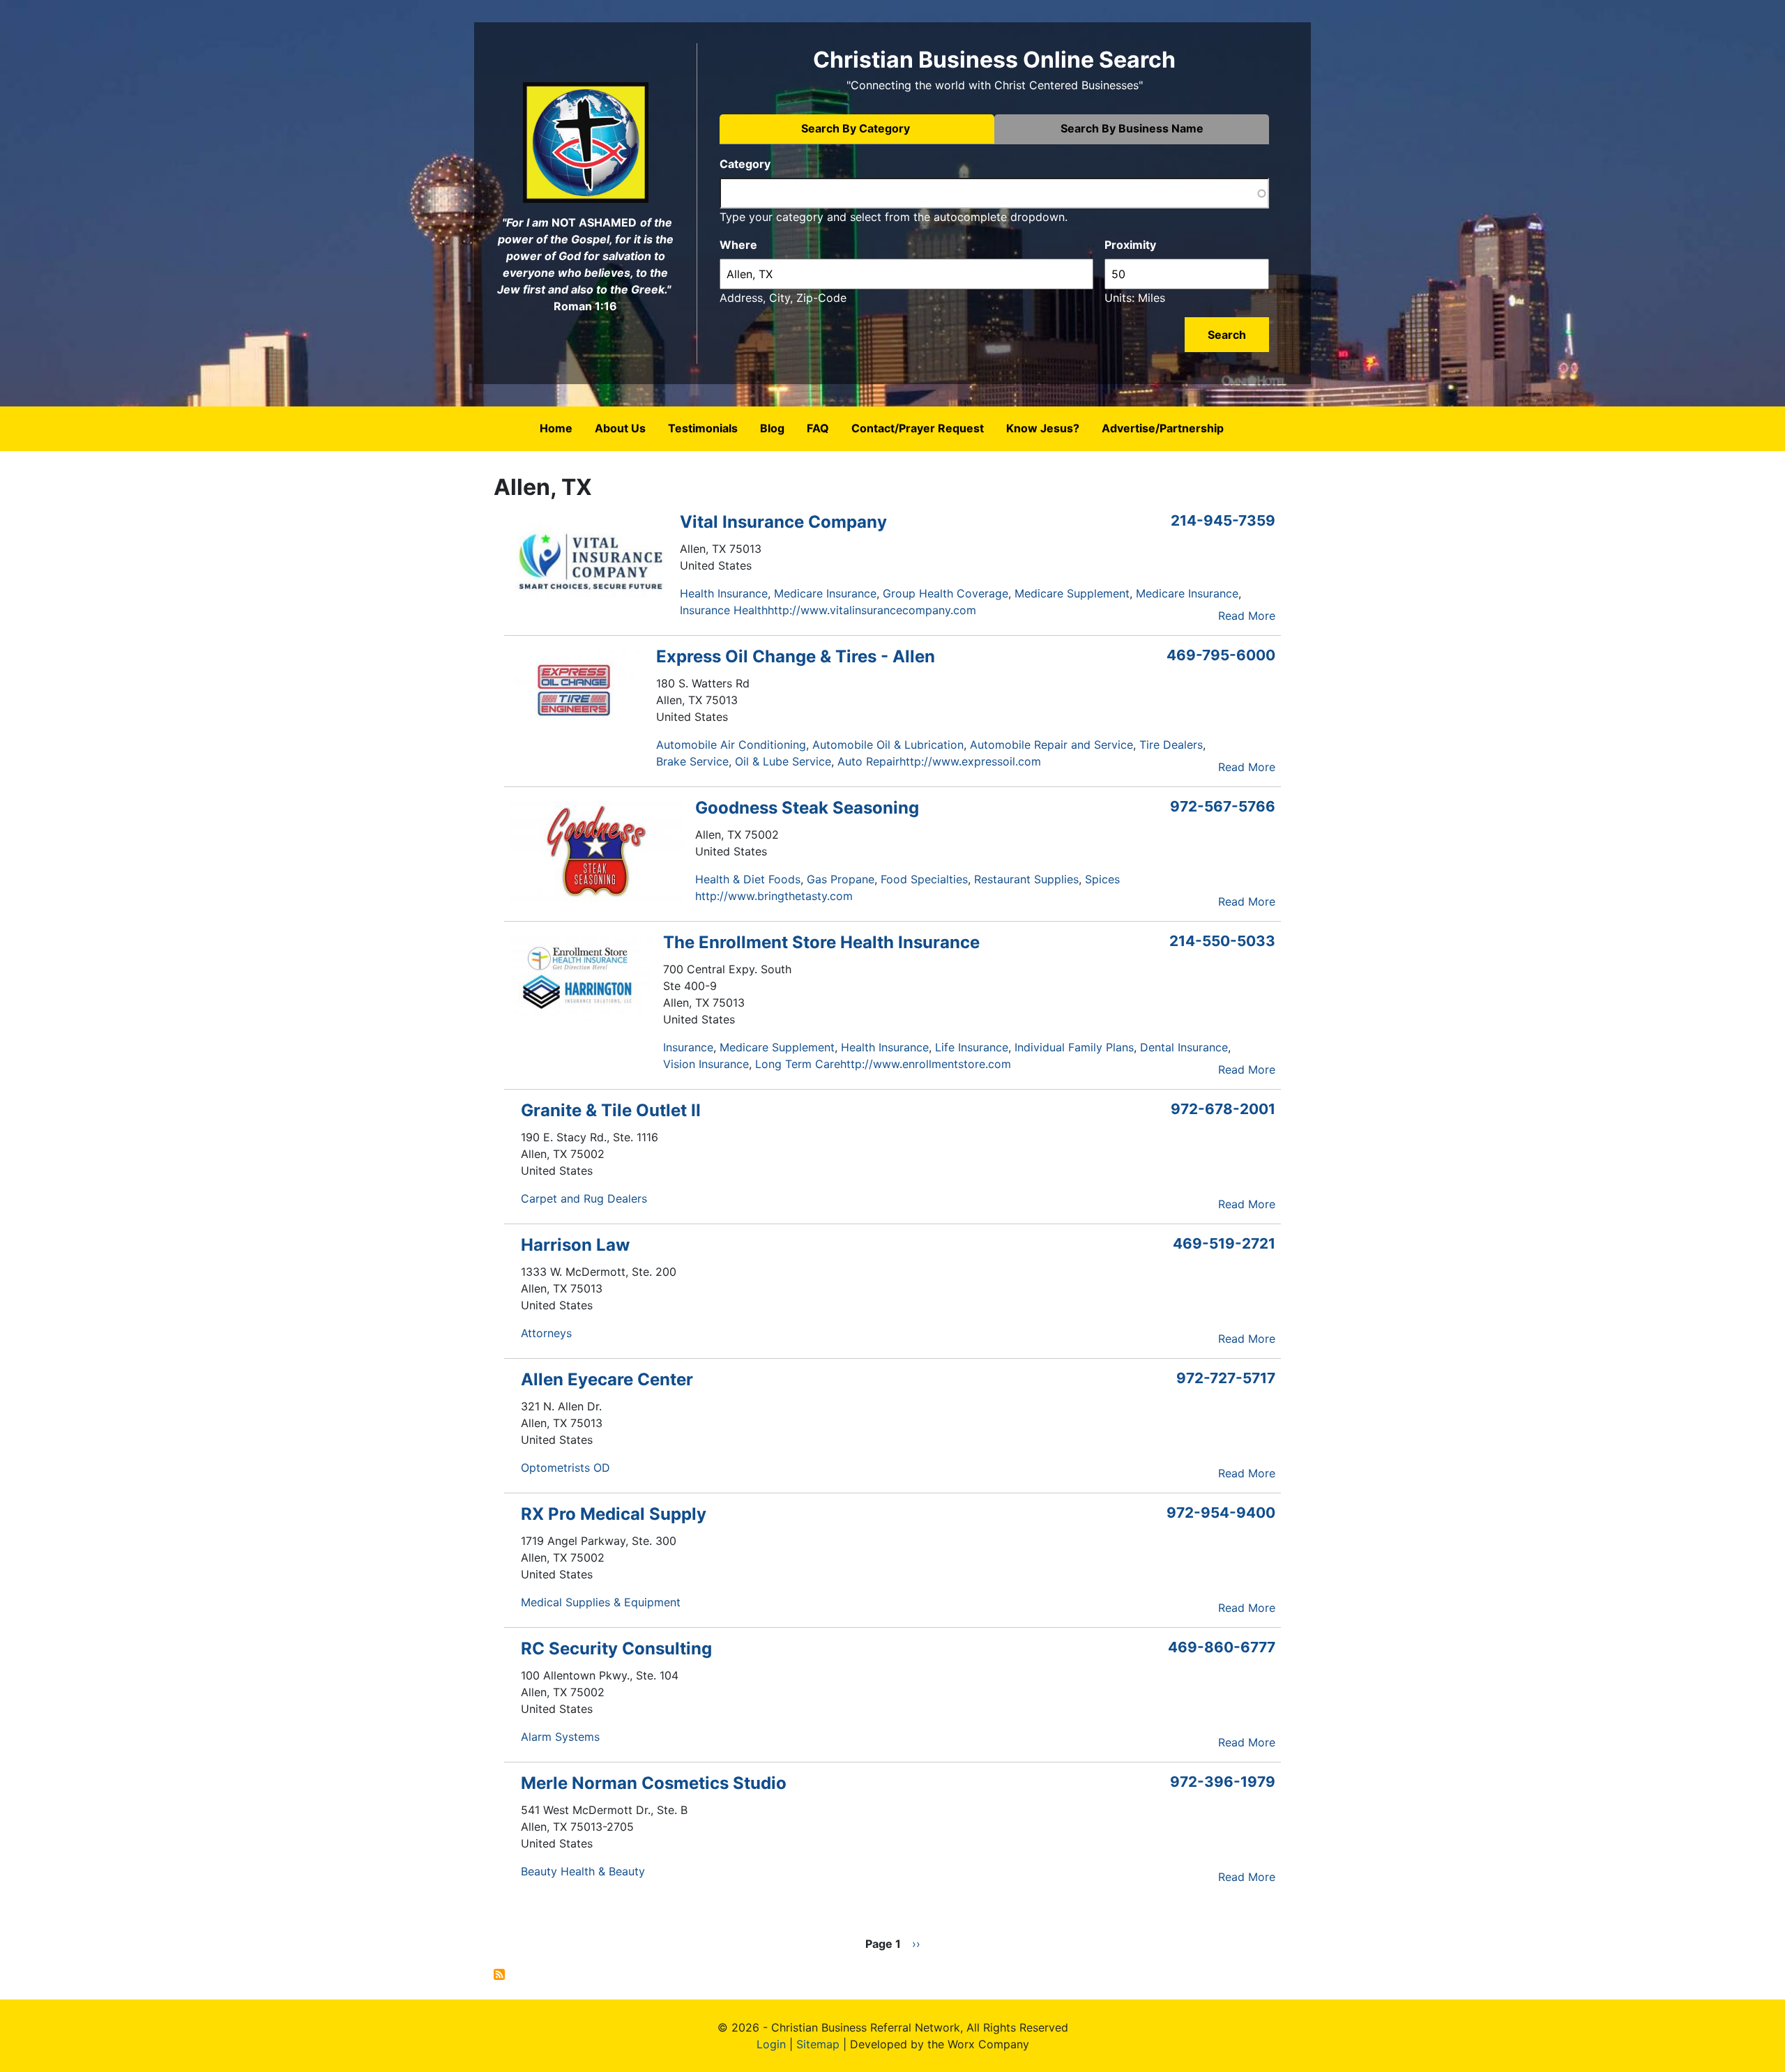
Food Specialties (924, 879)
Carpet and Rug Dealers (584, 1198)
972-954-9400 (1221, 1513)
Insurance (688, 1047)
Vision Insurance (706, 1064)
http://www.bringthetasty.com (774, 896)
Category (745, 164)
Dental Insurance (1184, 1047)
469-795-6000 (1221, 655)
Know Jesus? (1043, 428)
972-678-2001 (1223, 1109)
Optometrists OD (565, 1468)
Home (556, 428)
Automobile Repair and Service (1051, 745)
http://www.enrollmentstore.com (926, 1064)
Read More (1247, 616)
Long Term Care (798, 1064)
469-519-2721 (1224, 1243)
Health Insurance (724, 593)
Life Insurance (972, 1047)
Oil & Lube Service (783, 761)
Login (771, 2044)
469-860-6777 (1222, 1647)
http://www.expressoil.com (970, 761)
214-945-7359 (1223, 520)
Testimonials (703, 428)
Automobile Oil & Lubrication (888, 745)
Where (738, 245)
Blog (772, 428)
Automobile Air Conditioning (731, 745)
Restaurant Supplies (1026, 879)
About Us (620, 428)
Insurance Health (724, 610)
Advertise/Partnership (1163, 428)
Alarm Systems (560, 1737)
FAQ (818, 428)
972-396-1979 (1223, 1782)
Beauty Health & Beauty (583, 1871)
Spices (1102, 879)
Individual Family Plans (1074, 1047)
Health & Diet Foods (748, 879)
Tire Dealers (1171, 745)
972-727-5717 (1226, 1378)
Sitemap (818, 2044)
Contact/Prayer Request (918, 428)
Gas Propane (841, 879)
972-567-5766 (1223, 806)
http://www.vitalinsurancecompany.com (872, 610)
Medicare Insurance (825, 593)
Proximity (1130, 245)
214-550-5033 (1222, 941)
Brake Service (692, 761)
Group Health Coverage (945, 593)
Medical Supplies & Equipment (601, 1602)
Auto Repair (868, 761)
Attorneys (546, 1333)
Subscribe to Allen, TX (499, 1974)
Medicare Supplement (1072, 593)
